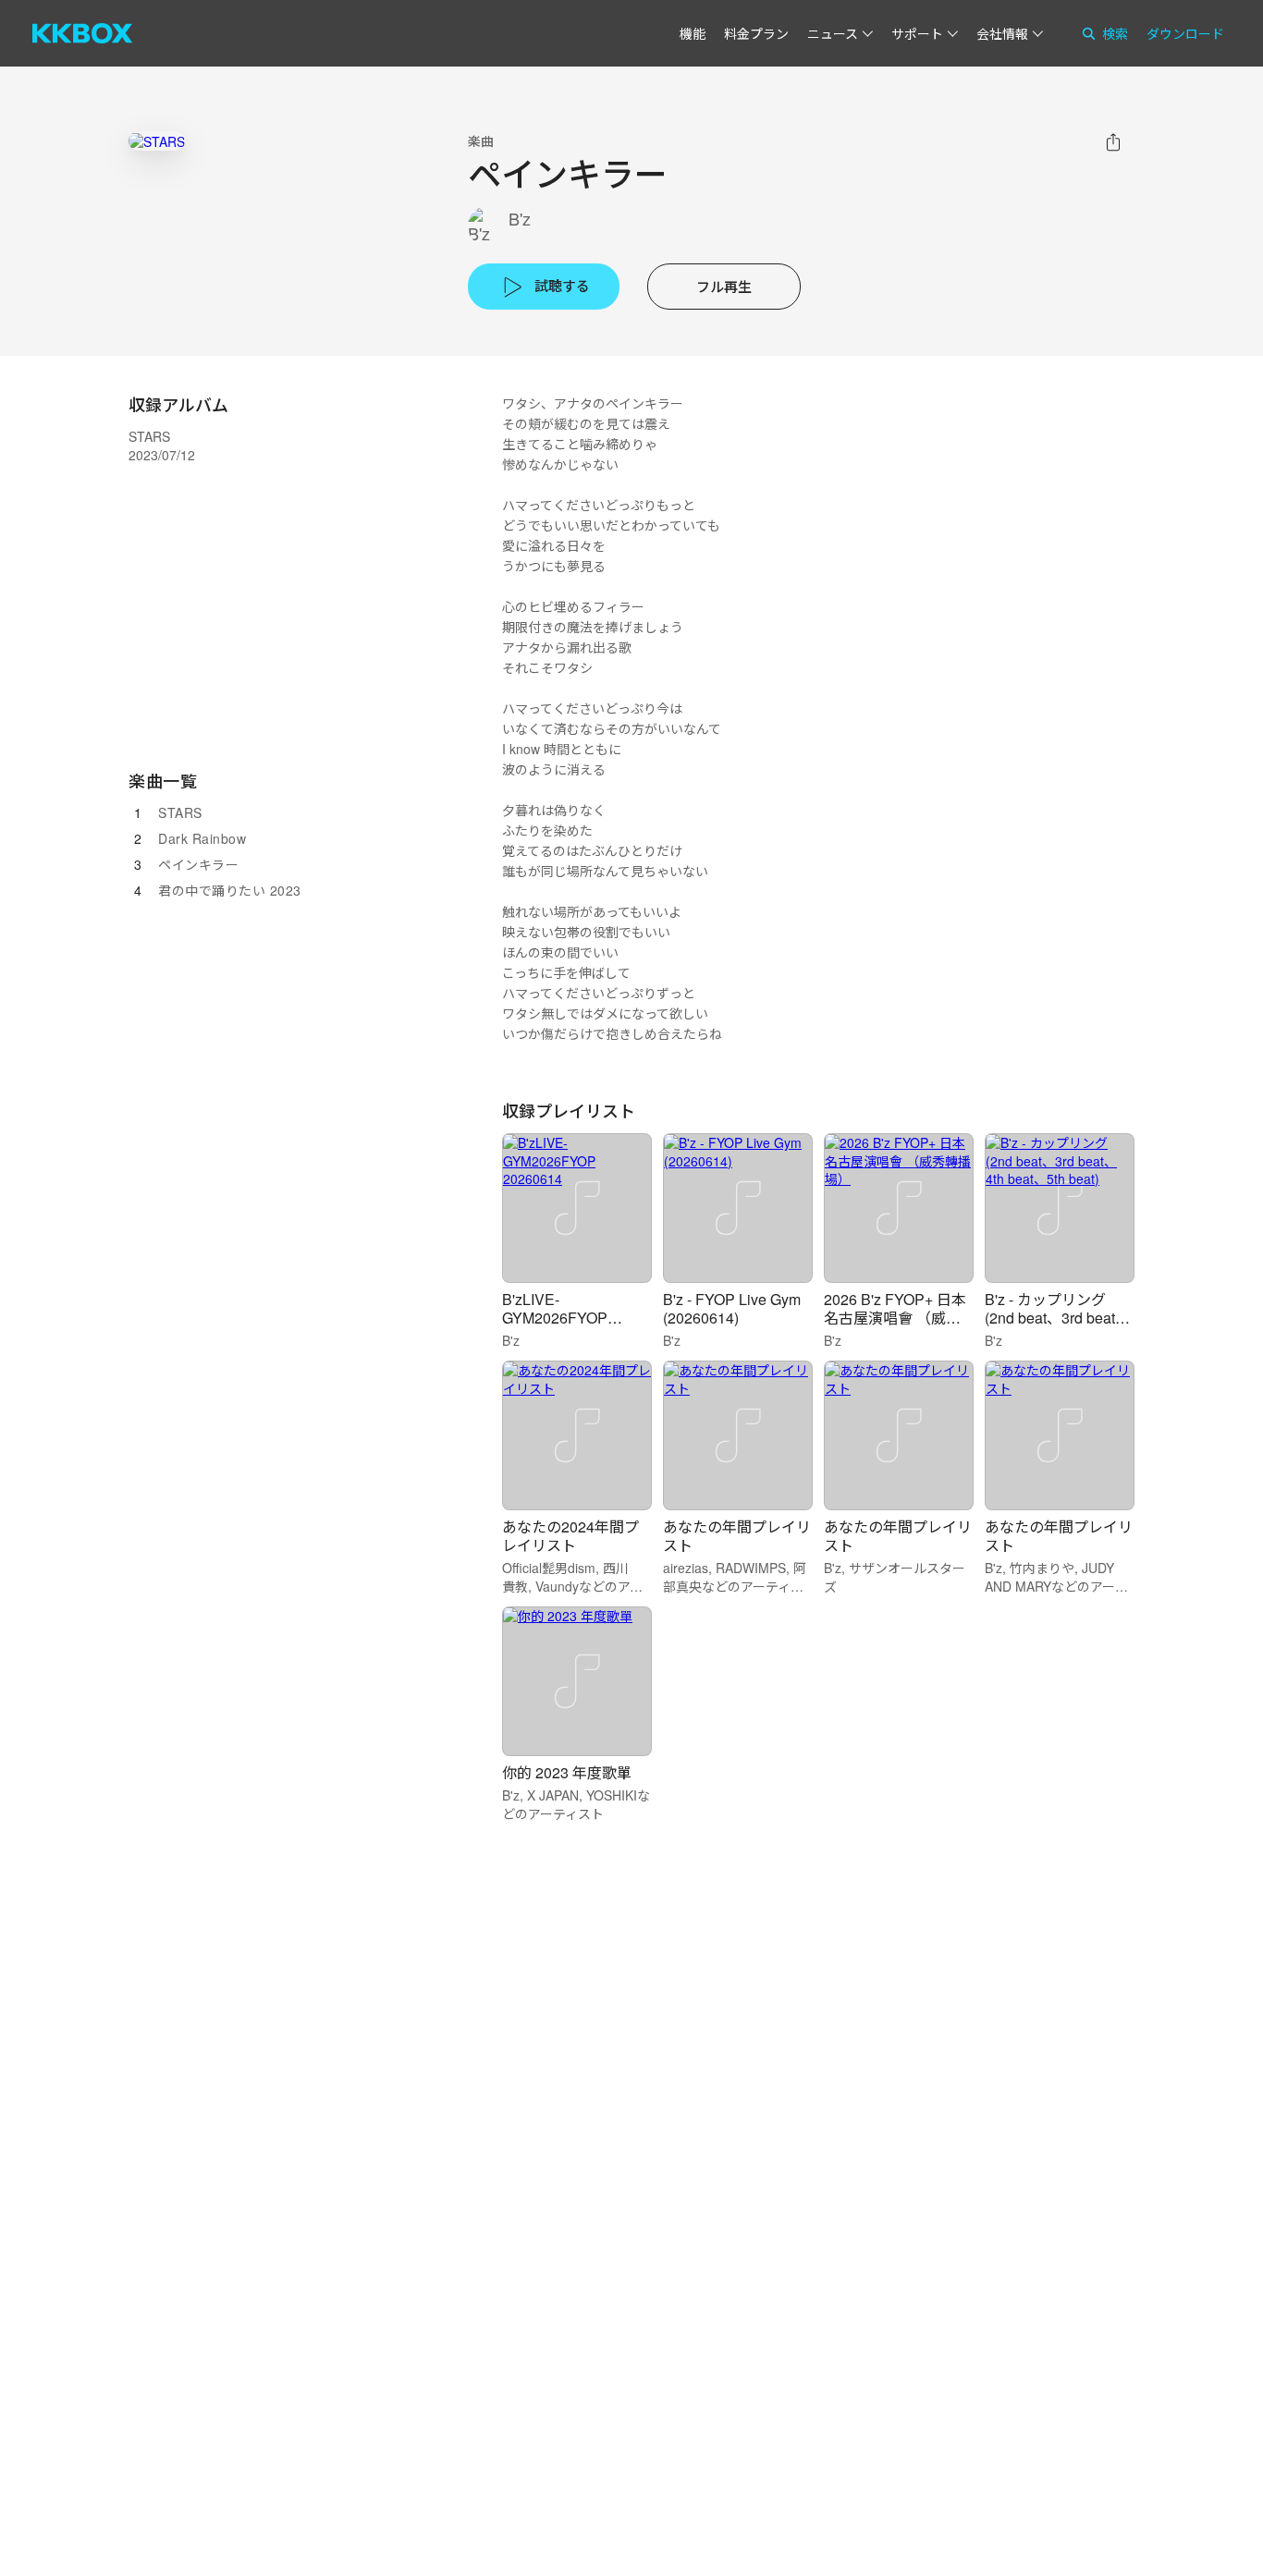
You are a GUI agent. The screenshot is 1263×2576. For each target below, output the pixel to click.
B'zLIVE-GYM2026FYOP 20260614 (555, 1318)
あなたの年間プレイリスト (737, 1536)
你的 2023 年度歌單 (567, 1772)
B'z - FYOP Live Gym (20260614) (732, 1308)
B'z (520, 219)
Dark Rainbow (202, 838)
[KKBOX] (82, 33)
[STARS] (157, 141)
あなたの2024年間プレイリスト (570, 1536)
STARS (180, 812)
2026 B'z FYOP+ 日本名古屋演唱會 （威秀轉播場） (895, 1318)
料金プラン (756, 33)
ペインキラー (198, 864)
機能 (693, 33)
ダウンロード (1185, 33)
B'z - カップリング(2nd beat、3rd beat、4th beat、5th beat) (1057, 1318)
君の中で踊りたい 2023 (230, 890)
